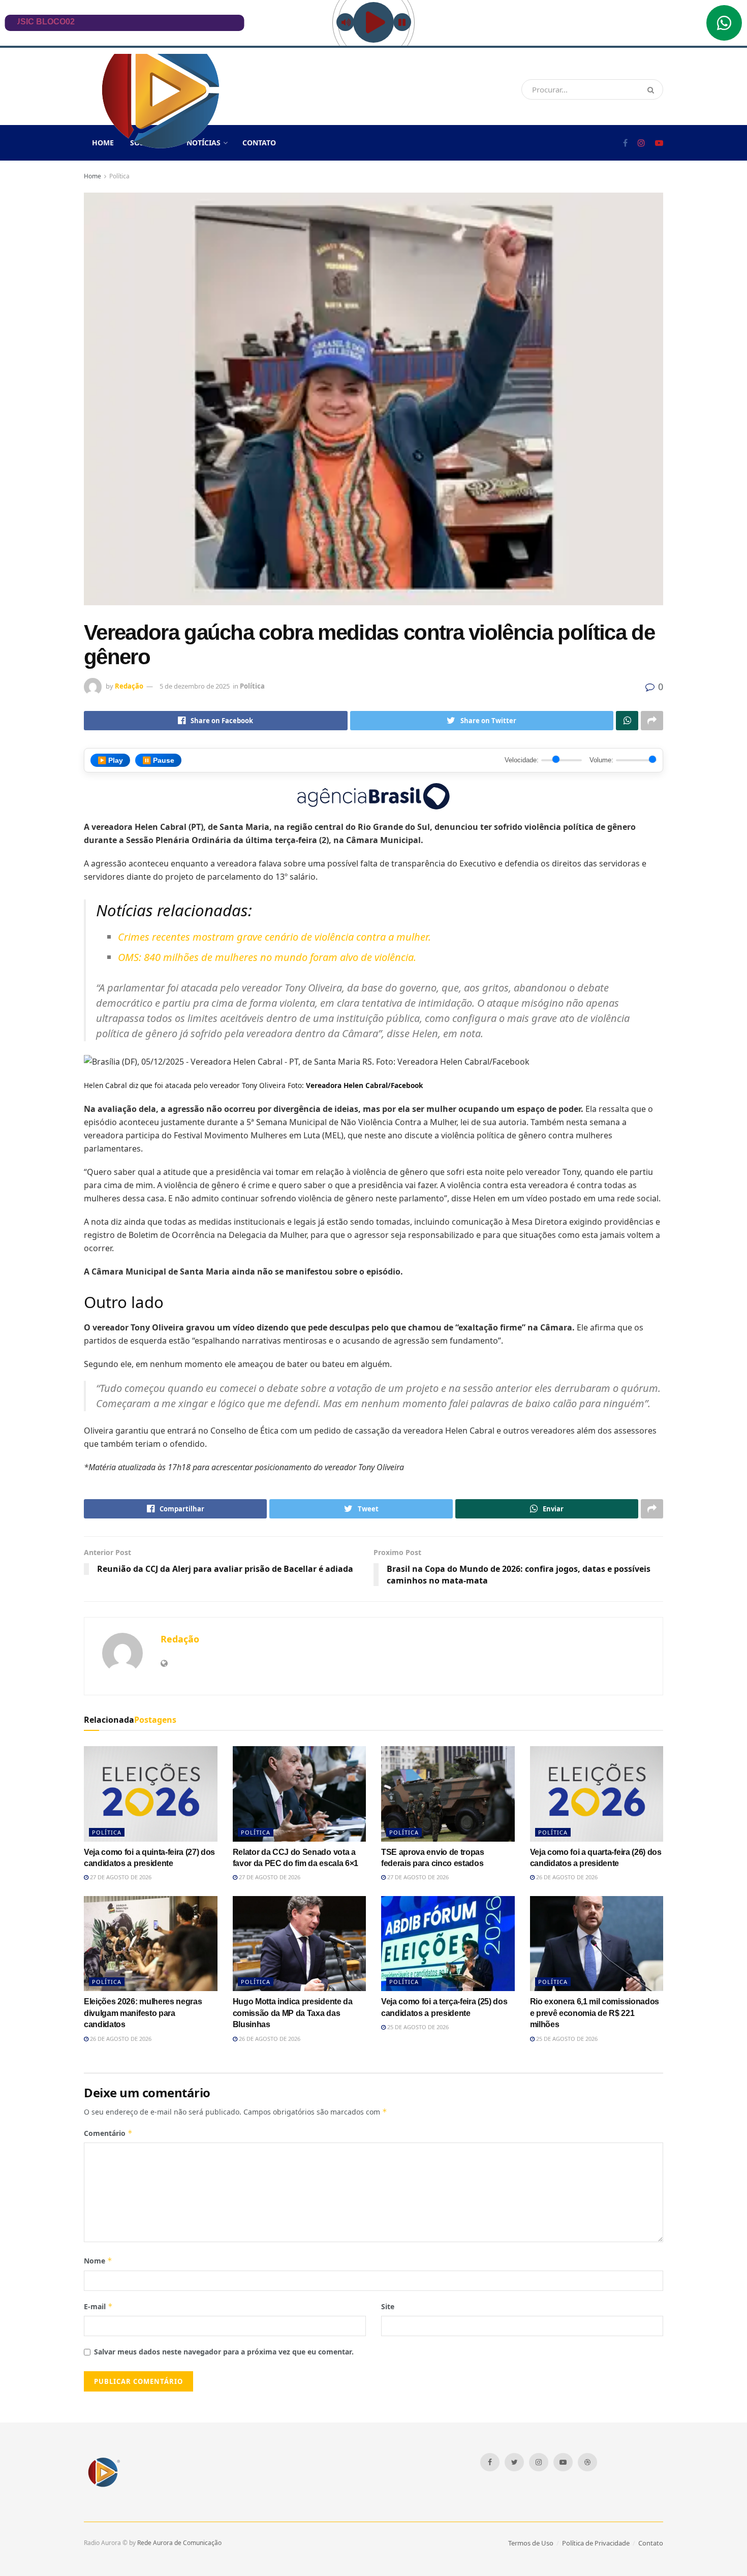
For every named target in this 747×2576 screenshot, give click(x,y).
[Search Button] (653, 89)
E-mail (98, 2306)
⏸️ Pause (158, 760)
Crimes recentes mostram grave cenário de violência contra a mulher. (274, 937)
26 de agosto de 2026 (566, 1877)
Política (119, 176)
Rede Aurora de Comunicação (179, 2543)
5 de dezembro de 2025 (195, 686)
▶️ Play (110, 760)
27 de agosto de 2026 (120, 1877)
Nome (98, 2261)
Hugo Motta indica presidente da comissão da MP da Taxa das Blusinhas (293, 2013)
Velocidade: (522, 760)
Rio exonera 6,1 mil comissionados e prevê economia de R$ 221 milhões (595, 2013)
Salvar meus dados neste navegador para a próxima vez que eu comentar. (224, 2352)
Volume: (601, 760)
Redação (129, 686)
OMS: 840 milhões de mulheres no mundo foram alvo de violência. (267, 957)
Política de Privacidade (596, 2543)
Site (388, 2306)
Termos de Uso (531, 2543)
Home (92, 176)
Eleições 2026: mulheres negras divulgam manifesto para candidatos (143, 2013)
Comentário (108, 2133)
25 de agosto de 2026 (417, 2027)
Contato (259, 143)
